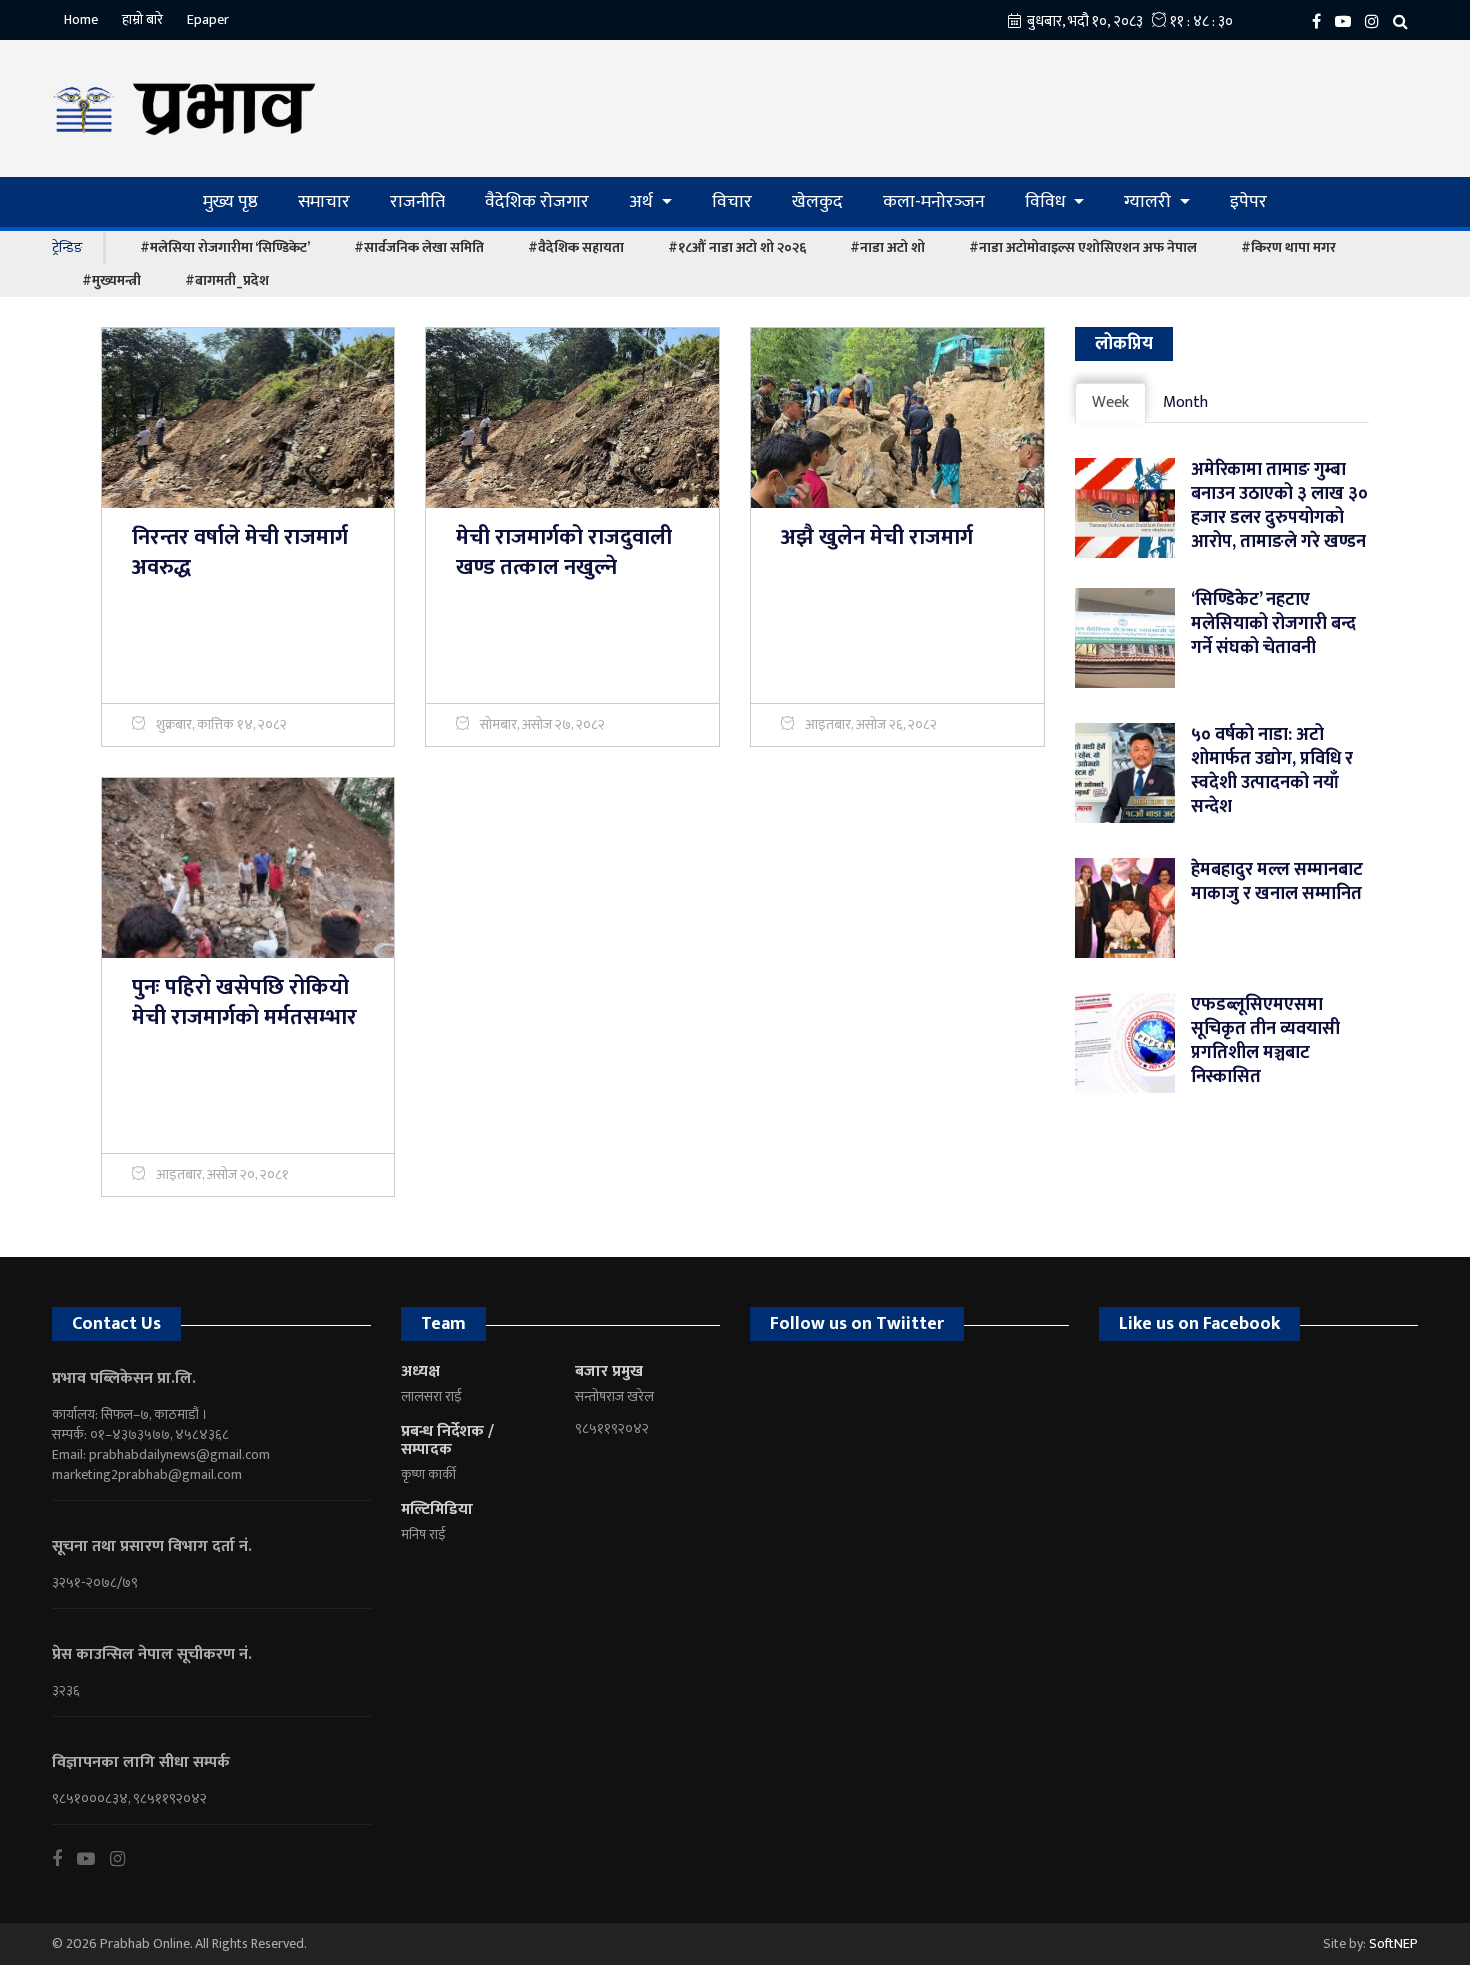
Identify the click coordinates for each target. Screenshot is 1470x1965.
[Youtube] (93, 1859)
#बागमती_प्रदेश (227, 280)
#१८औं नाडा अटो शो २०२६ (737, 247)
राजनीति (417, 202)
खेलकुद (817, 202)
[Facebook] (1321, 20)
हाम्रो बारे (142, 19)
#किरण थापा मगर (1288, 247)
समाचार (324, 202)
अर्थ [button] (643, 202)
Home (81, 19)
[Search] (1405, 20)
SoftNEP (1393, 1943)
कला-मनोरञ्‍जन (934, 202)
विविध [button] (1047, 202)
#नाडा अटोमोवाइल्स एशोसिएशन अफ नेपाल (1083, 247)
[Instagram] (1377, 20)
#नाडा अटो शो (887, 247)
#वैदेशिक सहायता (576, 247)
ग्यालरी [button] (1149, 202)
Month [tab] (1185, 402)
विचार (732, 202)
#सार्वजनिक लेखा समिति (419, 247)
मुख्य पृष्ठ (230, 202)
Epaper (208, 19)
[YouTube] (1348, 20)
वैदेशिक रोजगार (537, 202)
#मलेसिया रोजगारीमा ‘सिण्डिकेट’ (225, 247)
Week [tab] (1110, 402)
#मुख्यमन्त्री (111, 280)
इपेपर (1248, 202)
